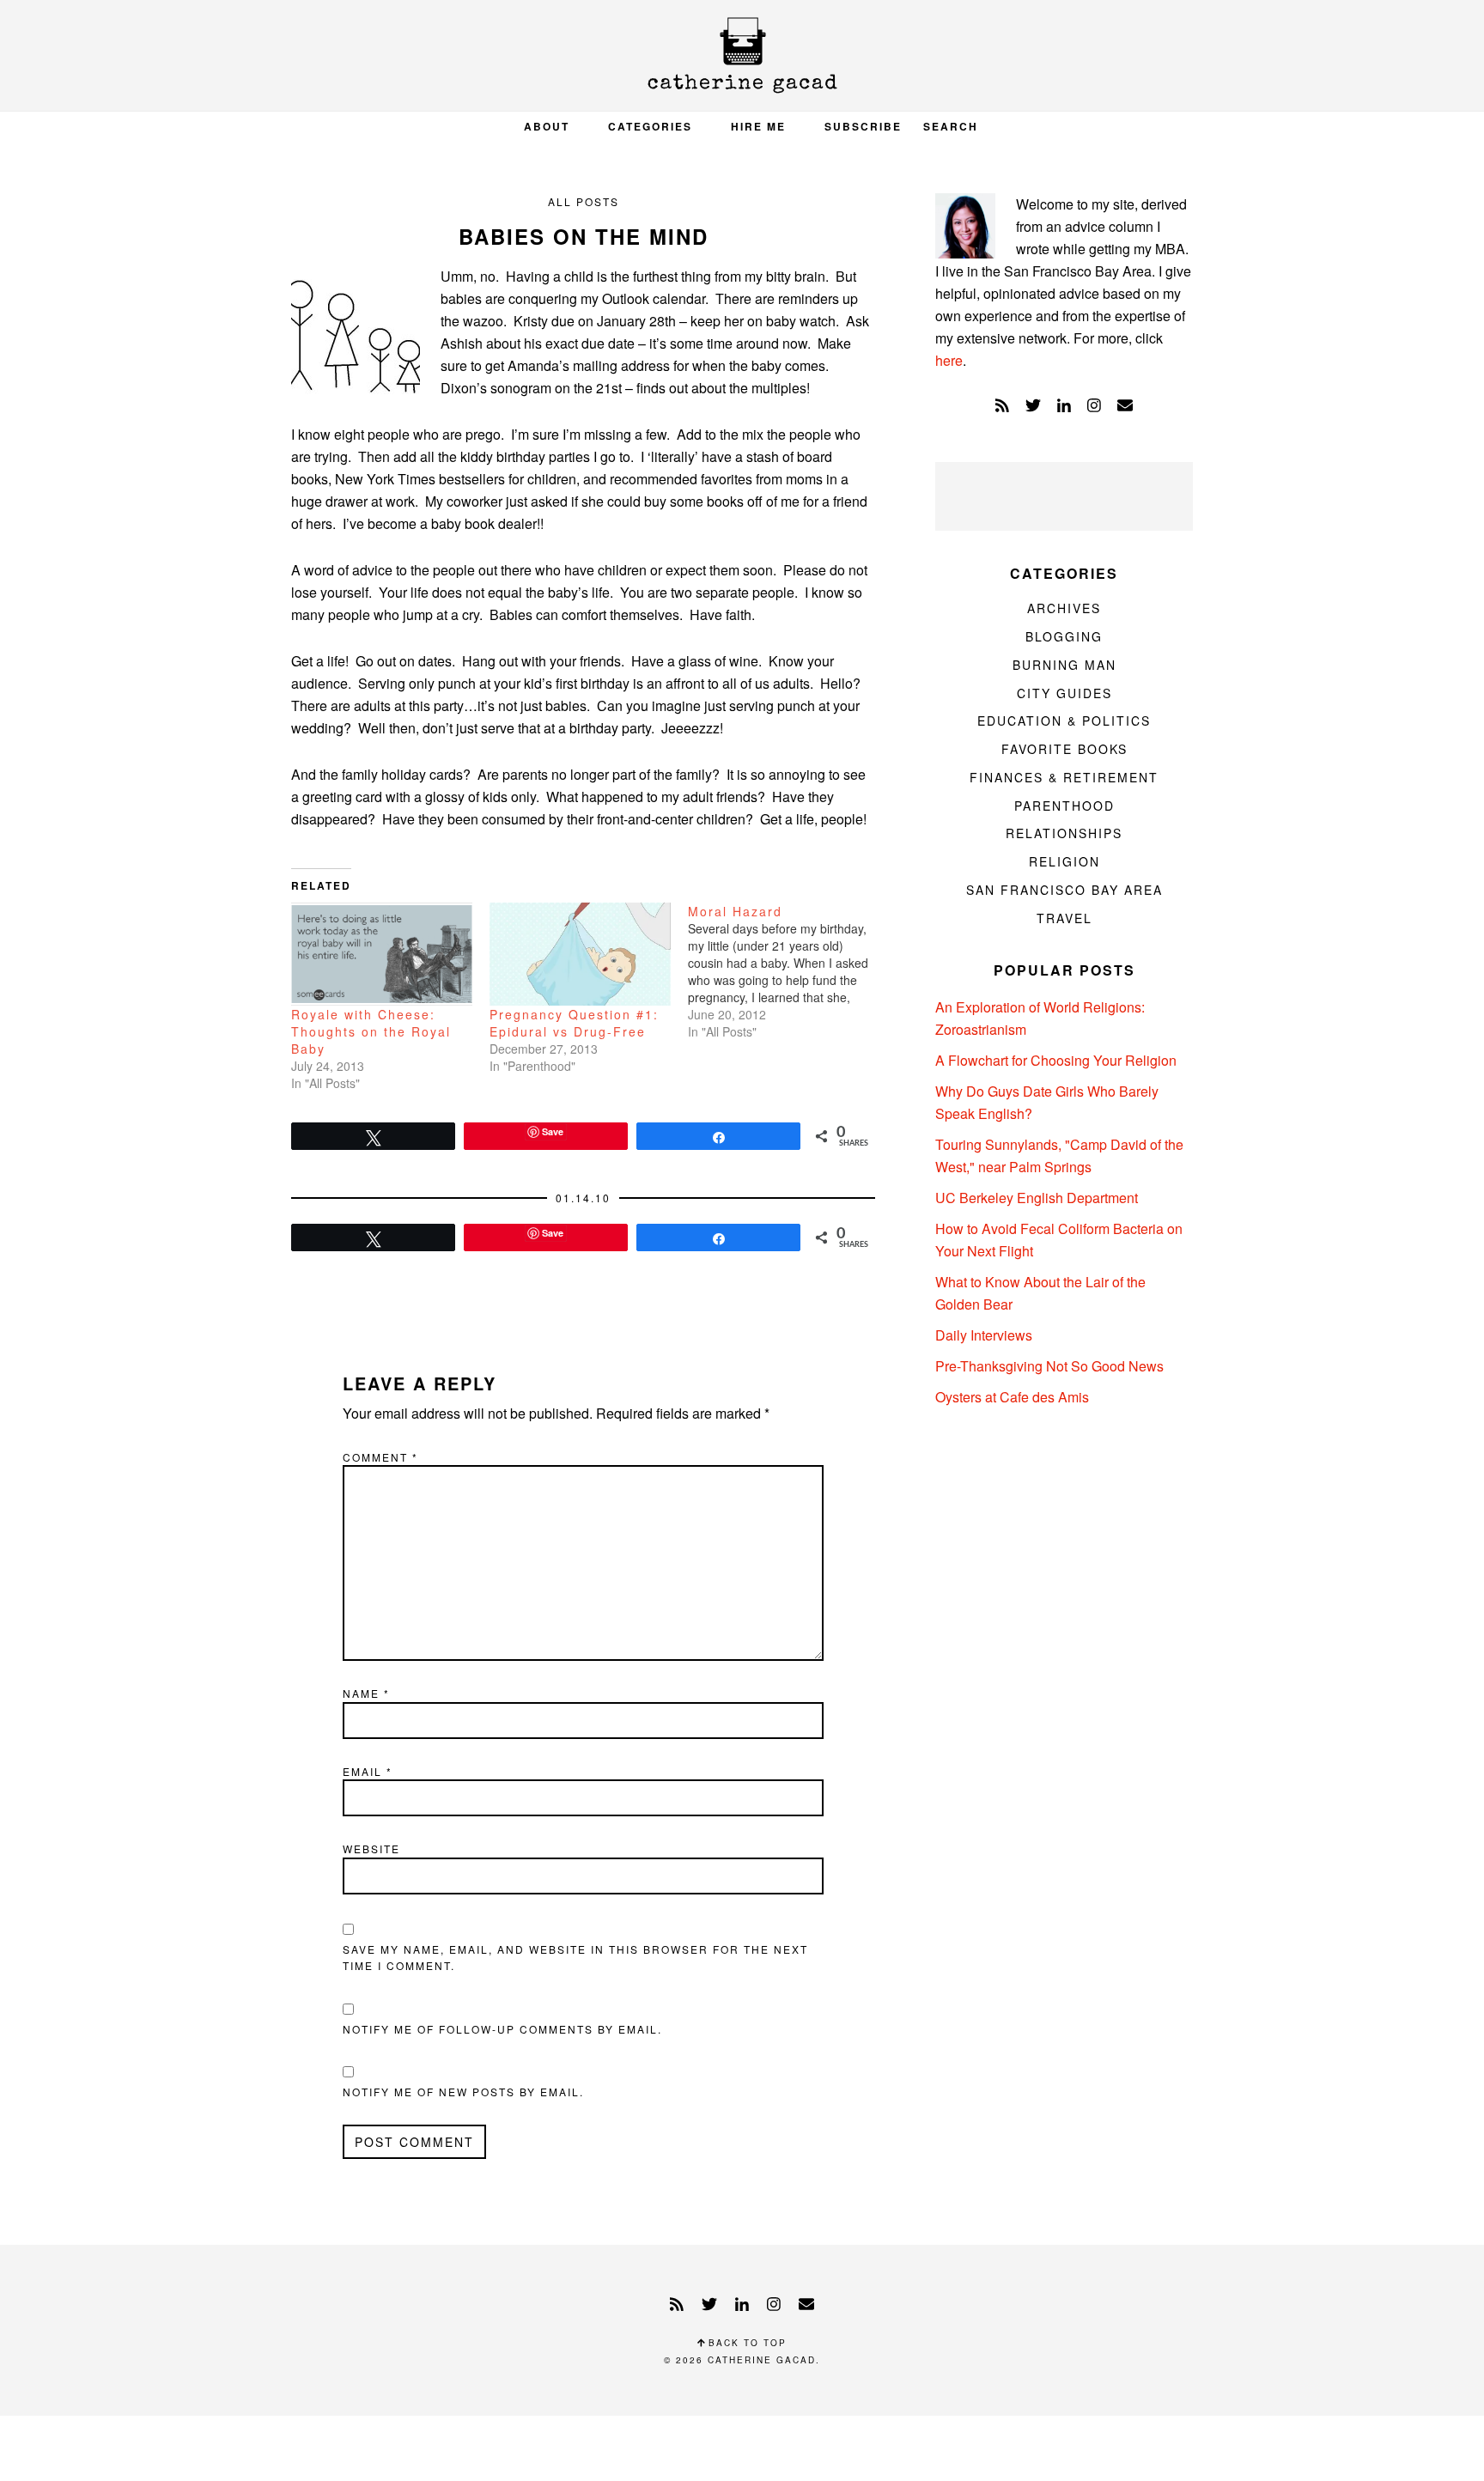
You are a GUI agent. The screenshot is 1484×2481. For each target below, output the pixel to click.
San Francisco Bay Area (1064, 890)
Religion (1064, 861)
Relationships (1064, 833)
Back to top (745, 2343)
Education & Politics (1064, 721)
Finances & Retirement (1064, 777)
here (949, 360)
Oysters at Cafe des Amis (1012, 1397)
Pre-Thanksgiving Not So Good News (1049, 1366)
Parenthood (1064, 806)
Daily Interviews (984, 1335)
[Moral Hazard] (787, 971)
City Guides (1064, 693)
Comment (380, 1457)
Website (371, 1849)
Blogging (1064, 636)
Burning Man (1064, 665)
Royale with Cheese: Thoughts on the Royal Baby (371, 1031)
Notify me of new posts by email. (463, 2092)
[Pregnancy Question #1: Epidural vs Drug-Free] (580, 955)
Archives (1064, 608)
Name (366, 1693)
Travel (1064, 918)
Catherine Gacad (742, 55)
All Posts (584, 201)
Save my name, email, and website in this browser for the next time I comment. (575, 1958)
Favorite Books (1064, 749)
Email (368, 1771)
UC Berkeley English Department (1037, 1198)
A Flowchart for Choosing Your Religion (1056, 1060)
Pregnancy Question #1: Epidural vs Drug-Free (574, 1023)
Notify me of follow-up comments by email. (502, 2029)
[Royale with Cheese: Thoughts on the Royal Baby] (382, 955)
